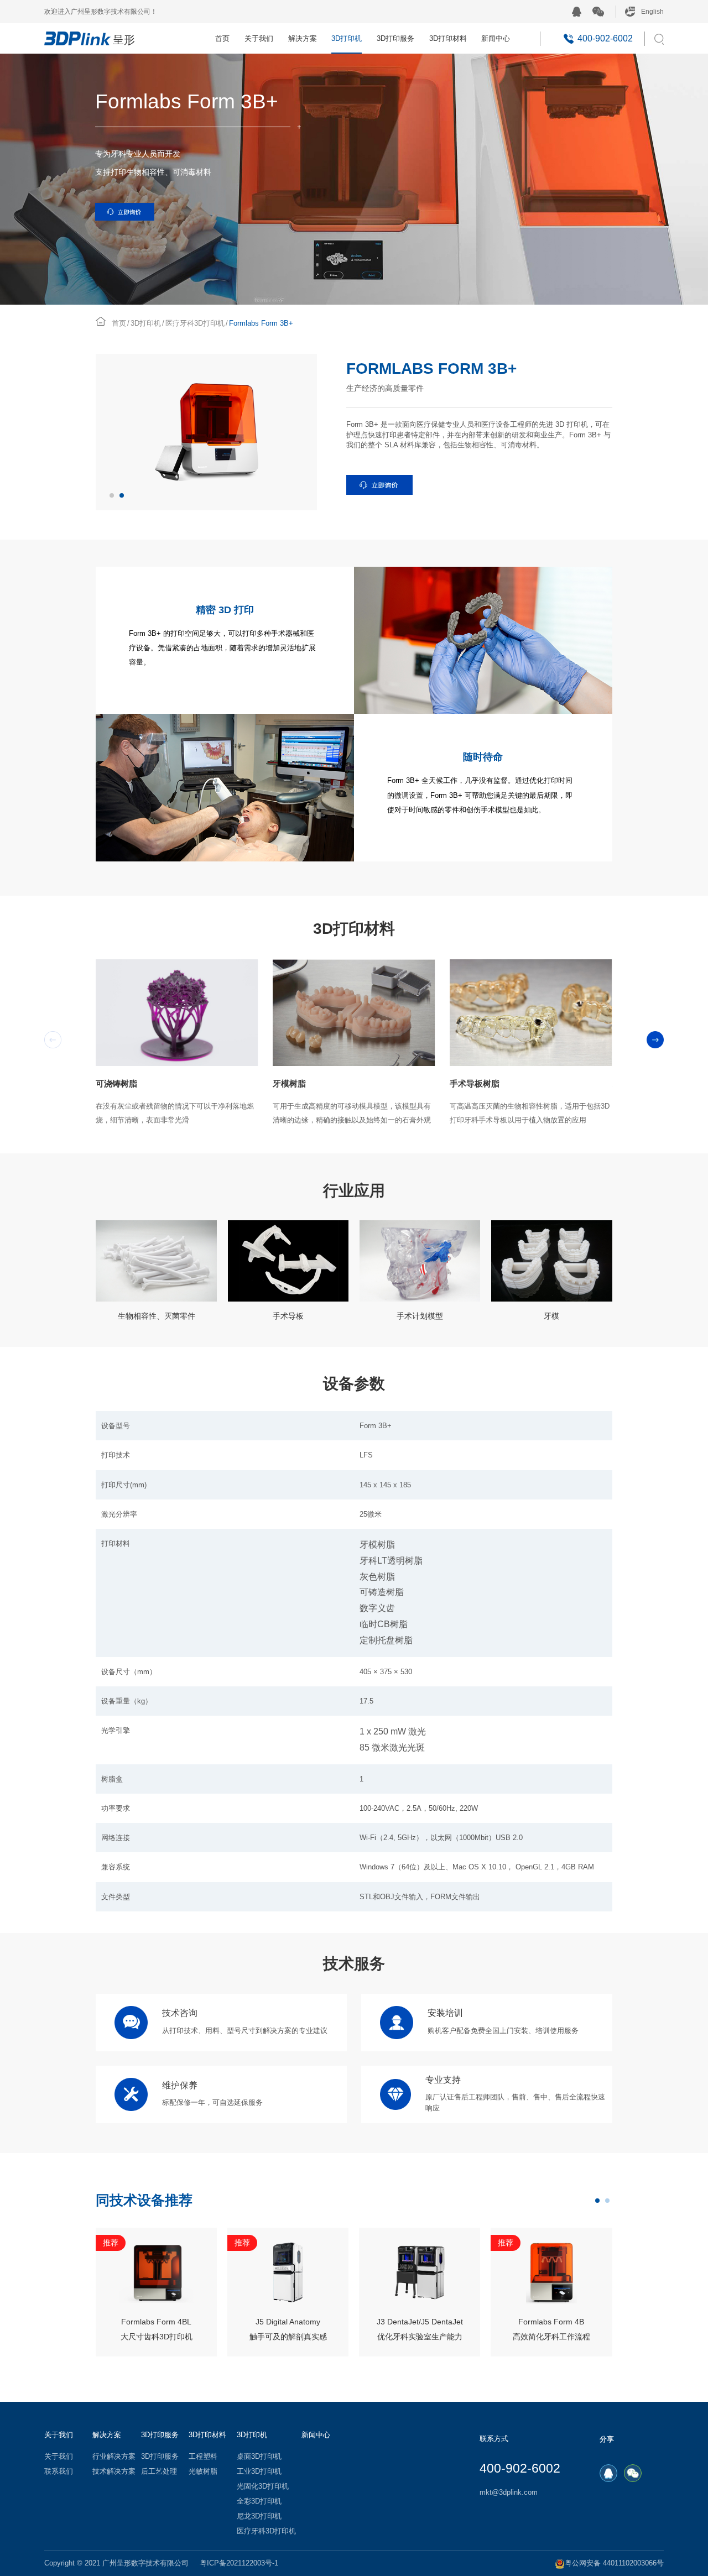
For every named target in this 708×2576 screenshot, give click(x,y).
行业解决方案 (114, 2457)
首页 (222, 38)
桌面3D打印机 (259, 2457)
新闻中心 (496, 38)
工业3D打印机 (259, 2472)
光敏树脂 (203, 2472)
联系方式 (494, 2439)
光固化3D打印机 (263, 2486)
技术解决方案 (114, 2472)
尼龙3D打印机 (259, 2516)
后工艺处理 (159, 2472)
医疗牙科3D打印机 (195, 323)
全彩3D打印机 (259, 2501)
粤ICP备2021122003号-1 (239, 2563)
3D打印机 (347, 38)
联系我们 (59, 2472)
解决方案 (303, 38)
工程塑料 (203, 2457)
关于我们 (259, 38)
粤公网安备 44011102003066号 (614, 2563)
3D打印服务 (395, 38)
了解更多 (157, 2334)
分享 (607, 2439)
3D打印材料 (448, 38)
